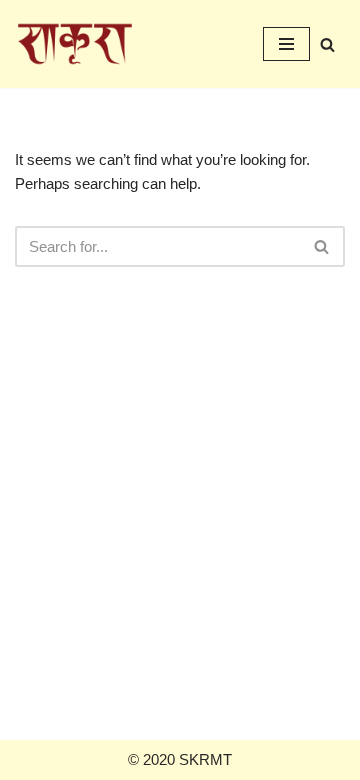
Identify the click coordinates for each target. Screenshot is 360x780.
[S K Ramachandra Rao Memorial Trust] (75, 44)
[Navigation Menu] (286, 44)
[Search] (327, 44)
